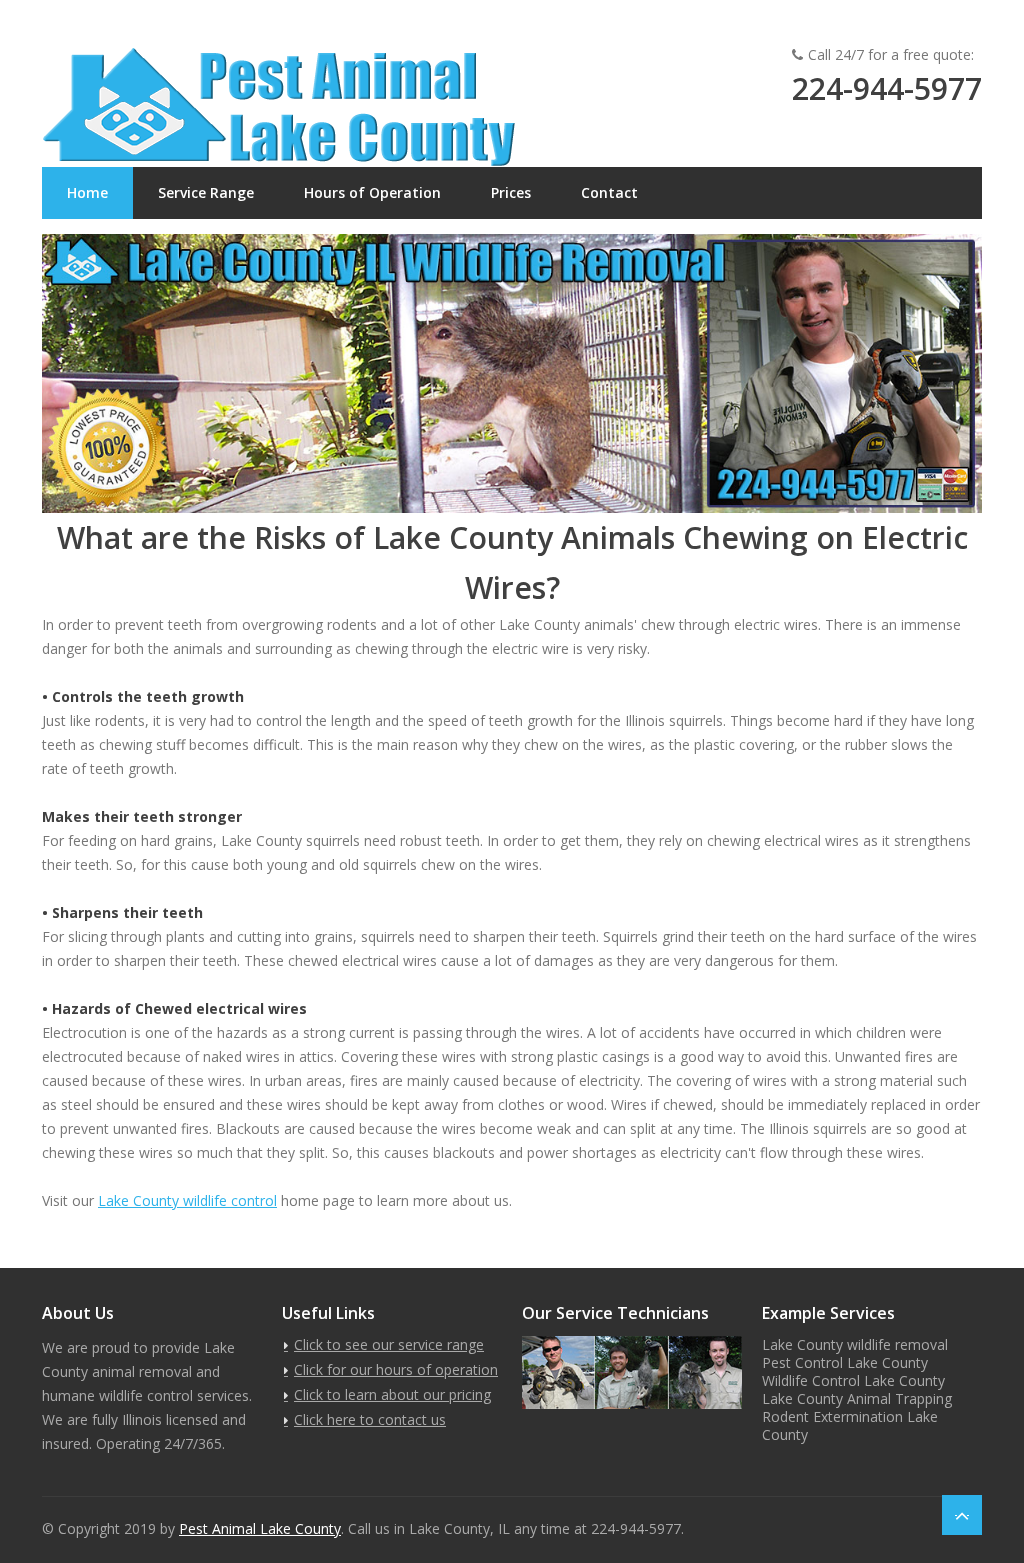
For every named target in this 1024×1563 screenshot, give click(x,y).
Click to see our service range (389, 1344)
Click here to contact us (370, 1419)
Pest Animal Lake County (260, 1528)
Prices (511, 192)
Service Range (206, 192)
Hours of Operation (372, 192)
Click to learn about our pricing (392, 1394)
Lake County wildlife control (187, 1200)
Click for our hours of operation (396, 1369)
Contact (609, 192)
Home (87, 192)
